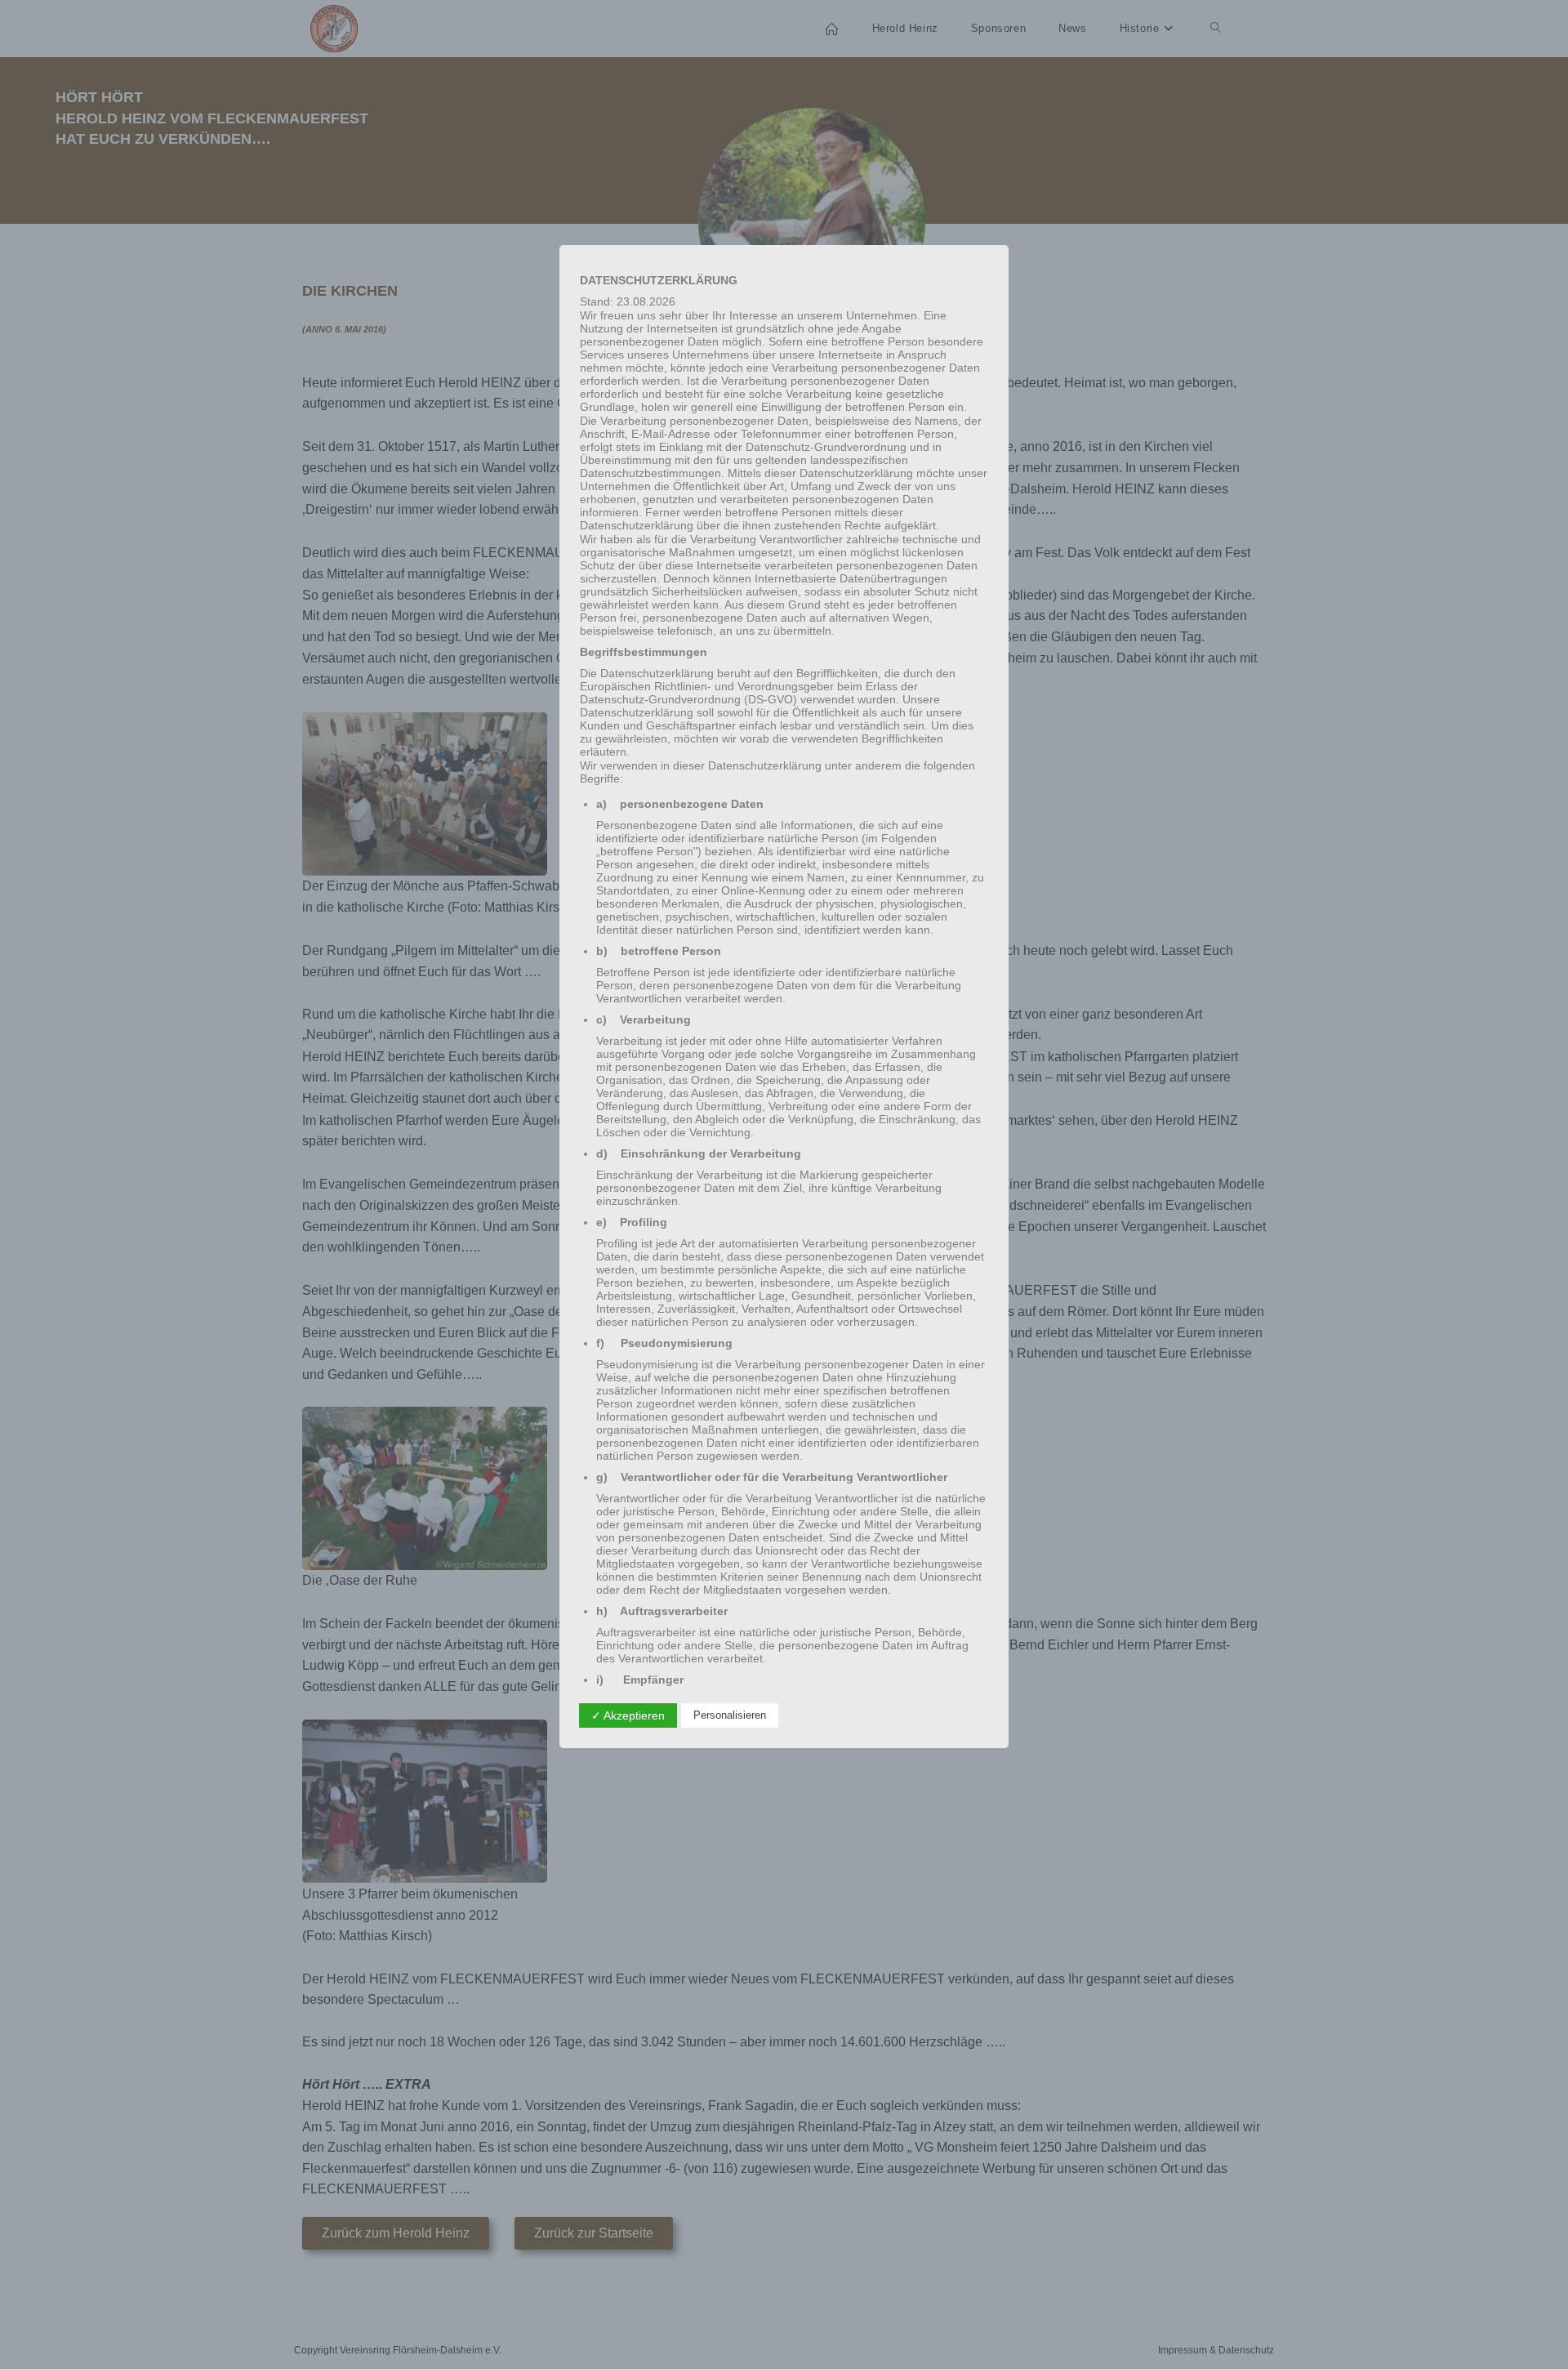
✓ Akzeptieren (628, 1715)
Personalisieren (730, 1715)
